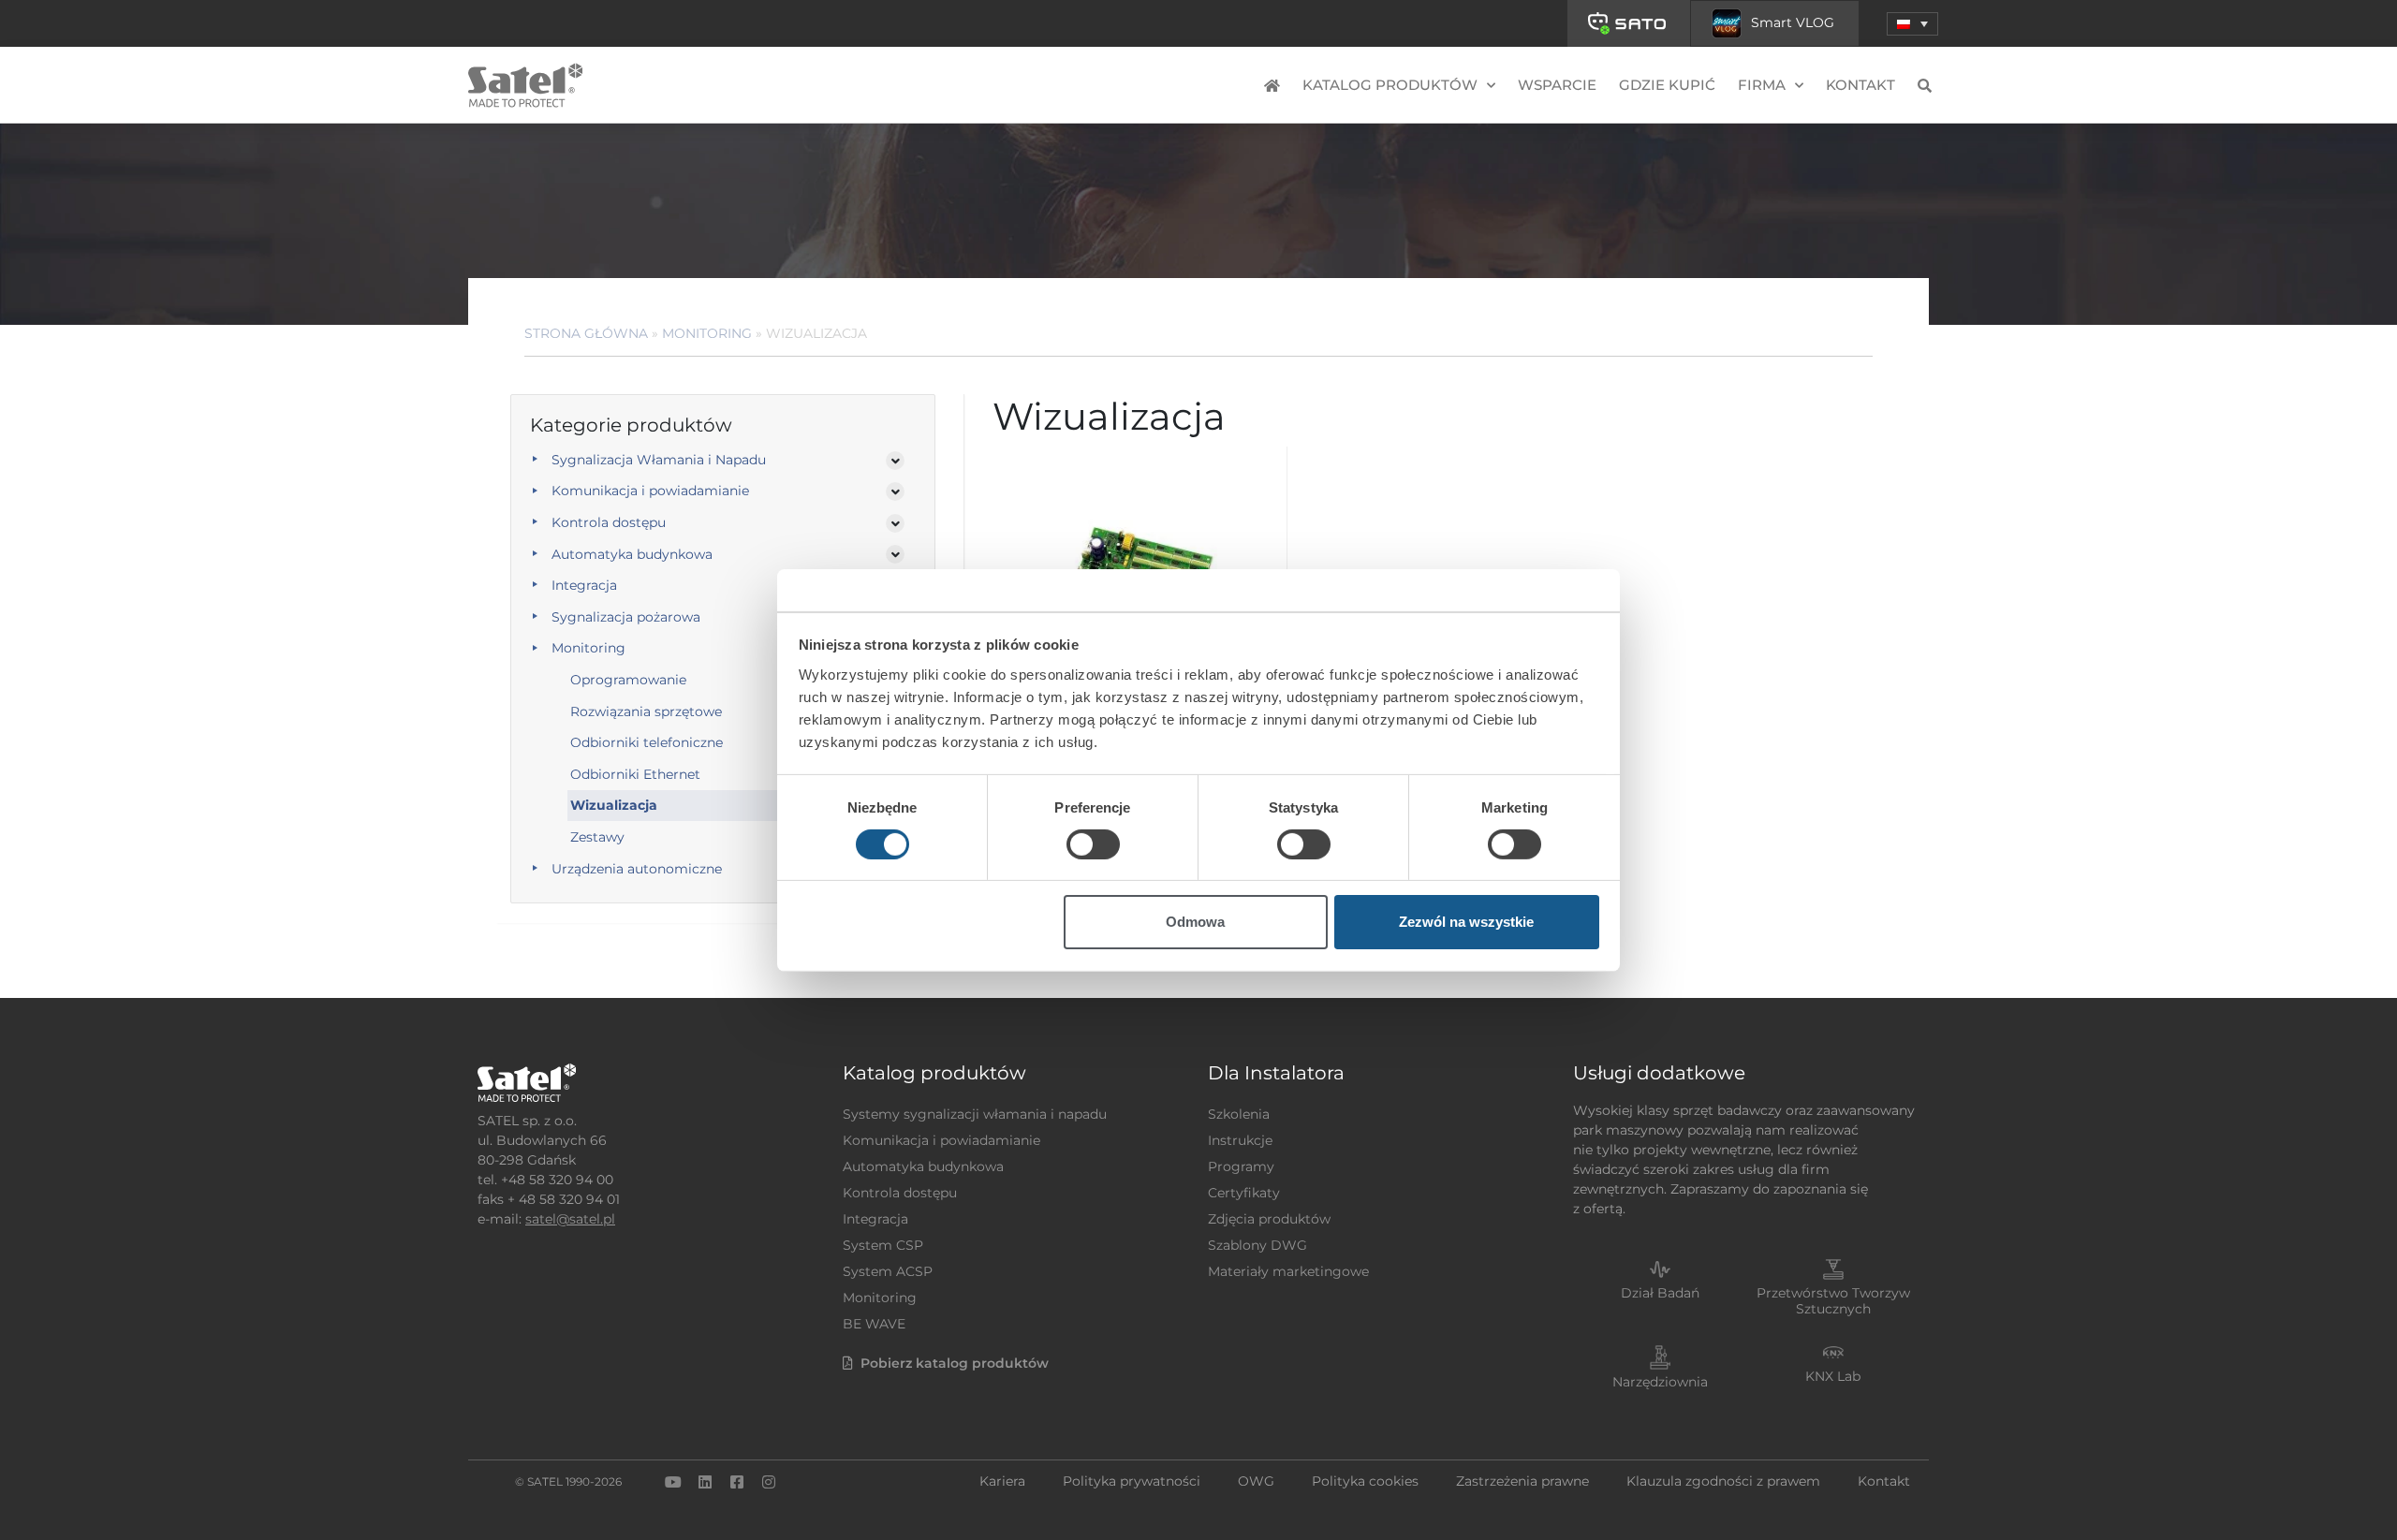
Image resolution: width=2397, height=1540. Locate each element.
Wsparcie (1557, 85)
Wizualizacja (614, 805)
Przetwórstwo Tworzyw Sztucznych (1833, 1301)
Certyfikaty (1244, 1193)
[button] (1912, 24)
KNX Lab (1833, 1376)
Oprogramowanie (628, 680)
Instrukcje (1240, 1140)
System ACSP (888, 1271)
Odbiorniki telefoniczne (647, 742)
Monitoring (707, 333)
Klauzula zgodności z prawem (1723, 1481)
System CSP (883, 1245)
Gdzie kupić (1667, 85)
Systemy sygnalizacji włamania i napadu (975, 1114)
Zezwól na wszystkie (1466, 922)
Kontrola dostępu (609, 522)
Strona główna (586, 333)
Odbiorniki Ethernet (635, 774)
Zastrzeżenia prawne (1522, 1481)
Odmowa (1195, 922)
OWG (1256, 1481)
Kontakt (1860, 85)
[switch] (1093, 844)
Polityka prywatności (1132, 1481)
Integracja (584, 585)
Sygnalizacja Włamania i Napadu (659, 460)
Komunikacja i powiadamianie (650, 491)
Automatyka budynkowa (632, 554)
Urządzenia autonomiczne (637, 869)
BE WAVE (874, 1324)
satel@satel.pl (570, 1219)
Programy (1241, 1166)
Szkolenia (1239, 1114)
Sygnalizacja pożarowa (626, 617)
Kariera (1002, 1481)
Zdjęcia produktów (1269, 1219)
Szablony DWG (1257, 1245)
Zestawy (597, 837)
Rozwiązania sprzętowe (646, 711)
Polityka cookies (1365, 1481)
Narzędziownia (1660, 1382)
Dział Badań (1660, 1293)
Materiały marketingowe (1288, 1271)
